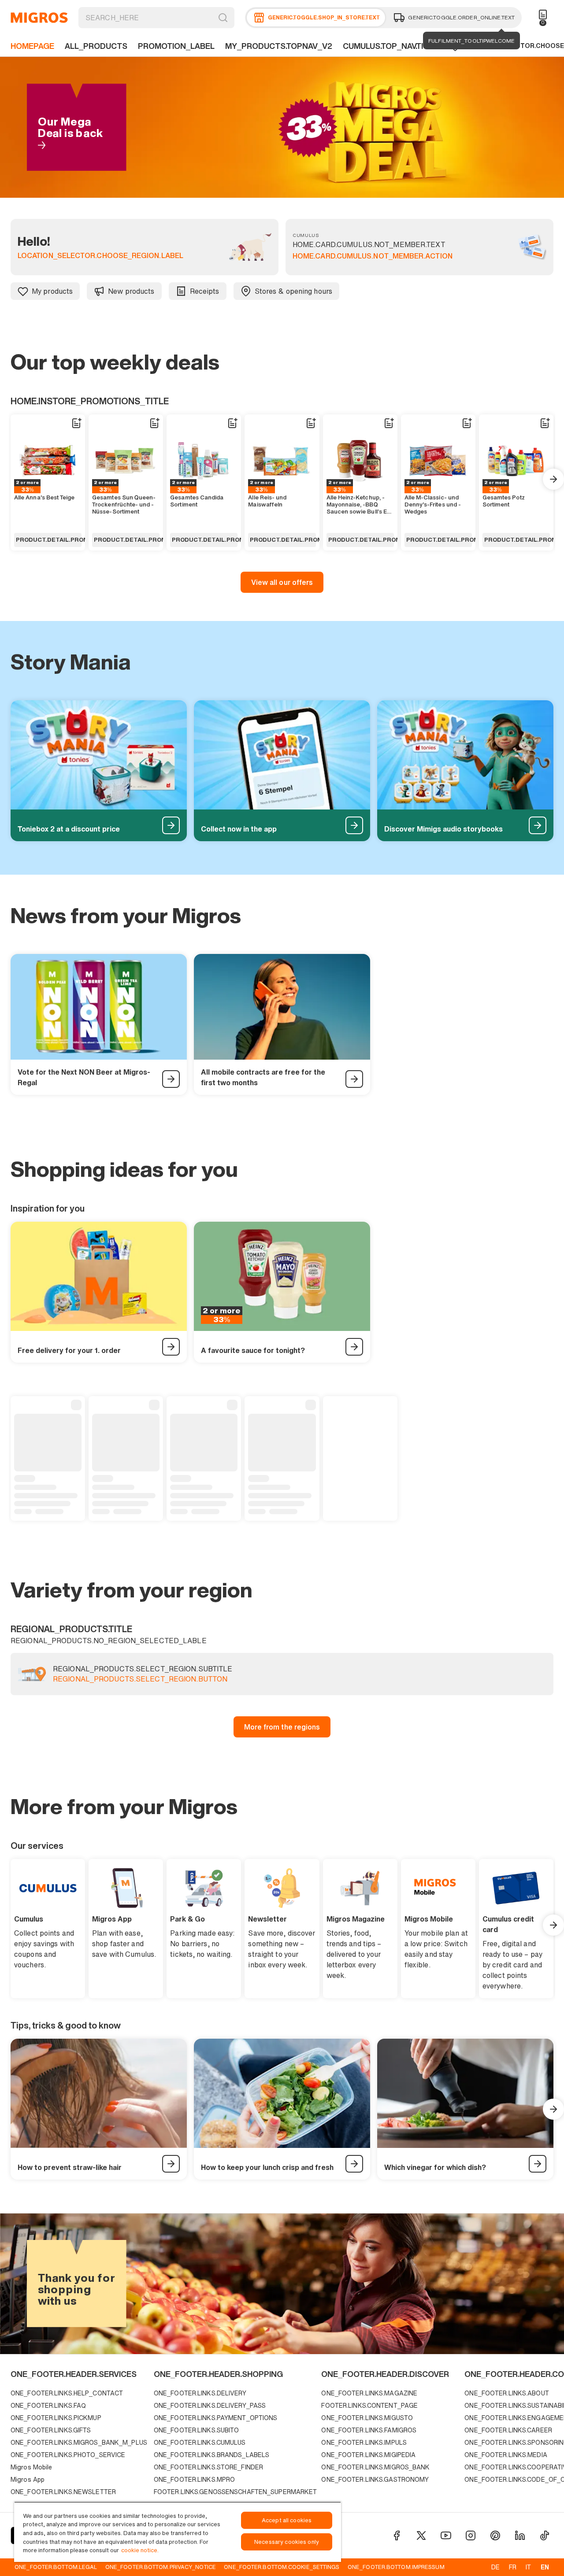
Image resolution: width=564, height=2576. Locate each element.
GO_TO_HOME (39, 18)
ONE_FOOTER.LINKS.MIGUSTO (367, 2418)
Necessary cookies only (287, 2542)
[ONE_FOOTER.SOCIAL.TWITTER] (421, 2535)
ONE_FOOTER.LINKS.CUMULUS (200, 2442)
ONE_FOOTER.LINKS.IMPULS (364, 2442)
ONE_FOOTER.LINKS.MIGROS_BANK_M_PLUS (79, 2442)
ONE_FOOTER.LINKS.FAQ (48, 2405)
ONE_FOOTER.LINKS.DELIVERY (200, 2393)
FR (513, 2567)
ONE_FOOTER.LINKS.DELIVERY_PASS (210, 2405)
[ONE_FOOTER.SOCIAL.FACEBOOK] (397, 2535)
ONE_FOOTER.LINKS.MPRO (194, 2479)
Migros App (28, 2479)
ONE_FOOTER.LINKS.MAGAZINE (369, 2393)
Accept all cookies (287, 2520)
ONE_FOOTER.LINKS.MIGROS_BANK (375, 2467)
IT (528, 2567)
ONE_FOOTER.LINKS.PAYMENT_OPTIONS (216, 2418)
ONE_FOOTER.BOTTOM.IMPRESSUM (396, 2567)
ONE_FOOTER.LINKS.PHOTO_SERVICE (68, 2455)
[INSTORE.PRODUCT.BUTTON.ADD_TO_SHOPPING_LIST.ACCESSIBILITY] (76, 423)
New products (131, 291)
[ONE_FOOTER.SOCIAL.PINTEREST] (495, 2535)
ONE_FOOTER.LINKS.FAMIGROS (369, 2430)
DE (495, 2567)
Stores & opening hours (293, 291)
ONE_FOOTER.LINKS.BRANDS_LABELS (211, 2455)
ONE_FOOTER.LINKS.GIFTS (51, 2430)
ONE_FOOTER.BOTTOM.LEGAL (56, 2567)
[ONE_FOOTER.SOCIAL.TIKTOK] (545, 2535)
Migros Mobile (31, 2467)
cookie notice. (140, 2550)
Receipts (205, 291)
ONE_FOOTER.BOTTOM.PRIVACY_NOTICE (161, 2567)
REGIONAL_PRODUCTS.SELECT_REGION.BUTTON (140, 1679)
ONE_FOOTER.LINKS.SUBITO (197, 2430)
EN (545, 2567)
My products (52, 291)
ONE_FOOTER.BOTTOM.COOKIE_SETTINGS (282, 2567)
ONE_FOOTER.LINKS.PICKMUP (56, 2418)
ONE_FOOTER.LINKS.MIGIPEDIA (368, 2455)
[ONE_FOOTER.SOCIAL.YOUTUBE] (446, 2535)
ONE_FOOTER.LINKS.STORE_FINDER (208, 2467)
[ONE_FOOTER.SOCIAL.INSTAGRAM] (471, 2535)
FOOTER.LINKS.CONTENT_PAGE (369, 2405)
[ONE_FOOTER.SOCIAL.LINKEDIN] (520, 2535)
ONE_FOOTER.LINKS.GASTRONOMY (375, 2479)
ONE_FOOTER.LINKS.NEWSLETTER (63, 2492)
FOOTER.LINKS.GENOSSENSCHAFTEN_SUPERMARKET (236, 2492)
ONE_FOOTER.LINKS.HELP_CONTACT (67, 2393)
